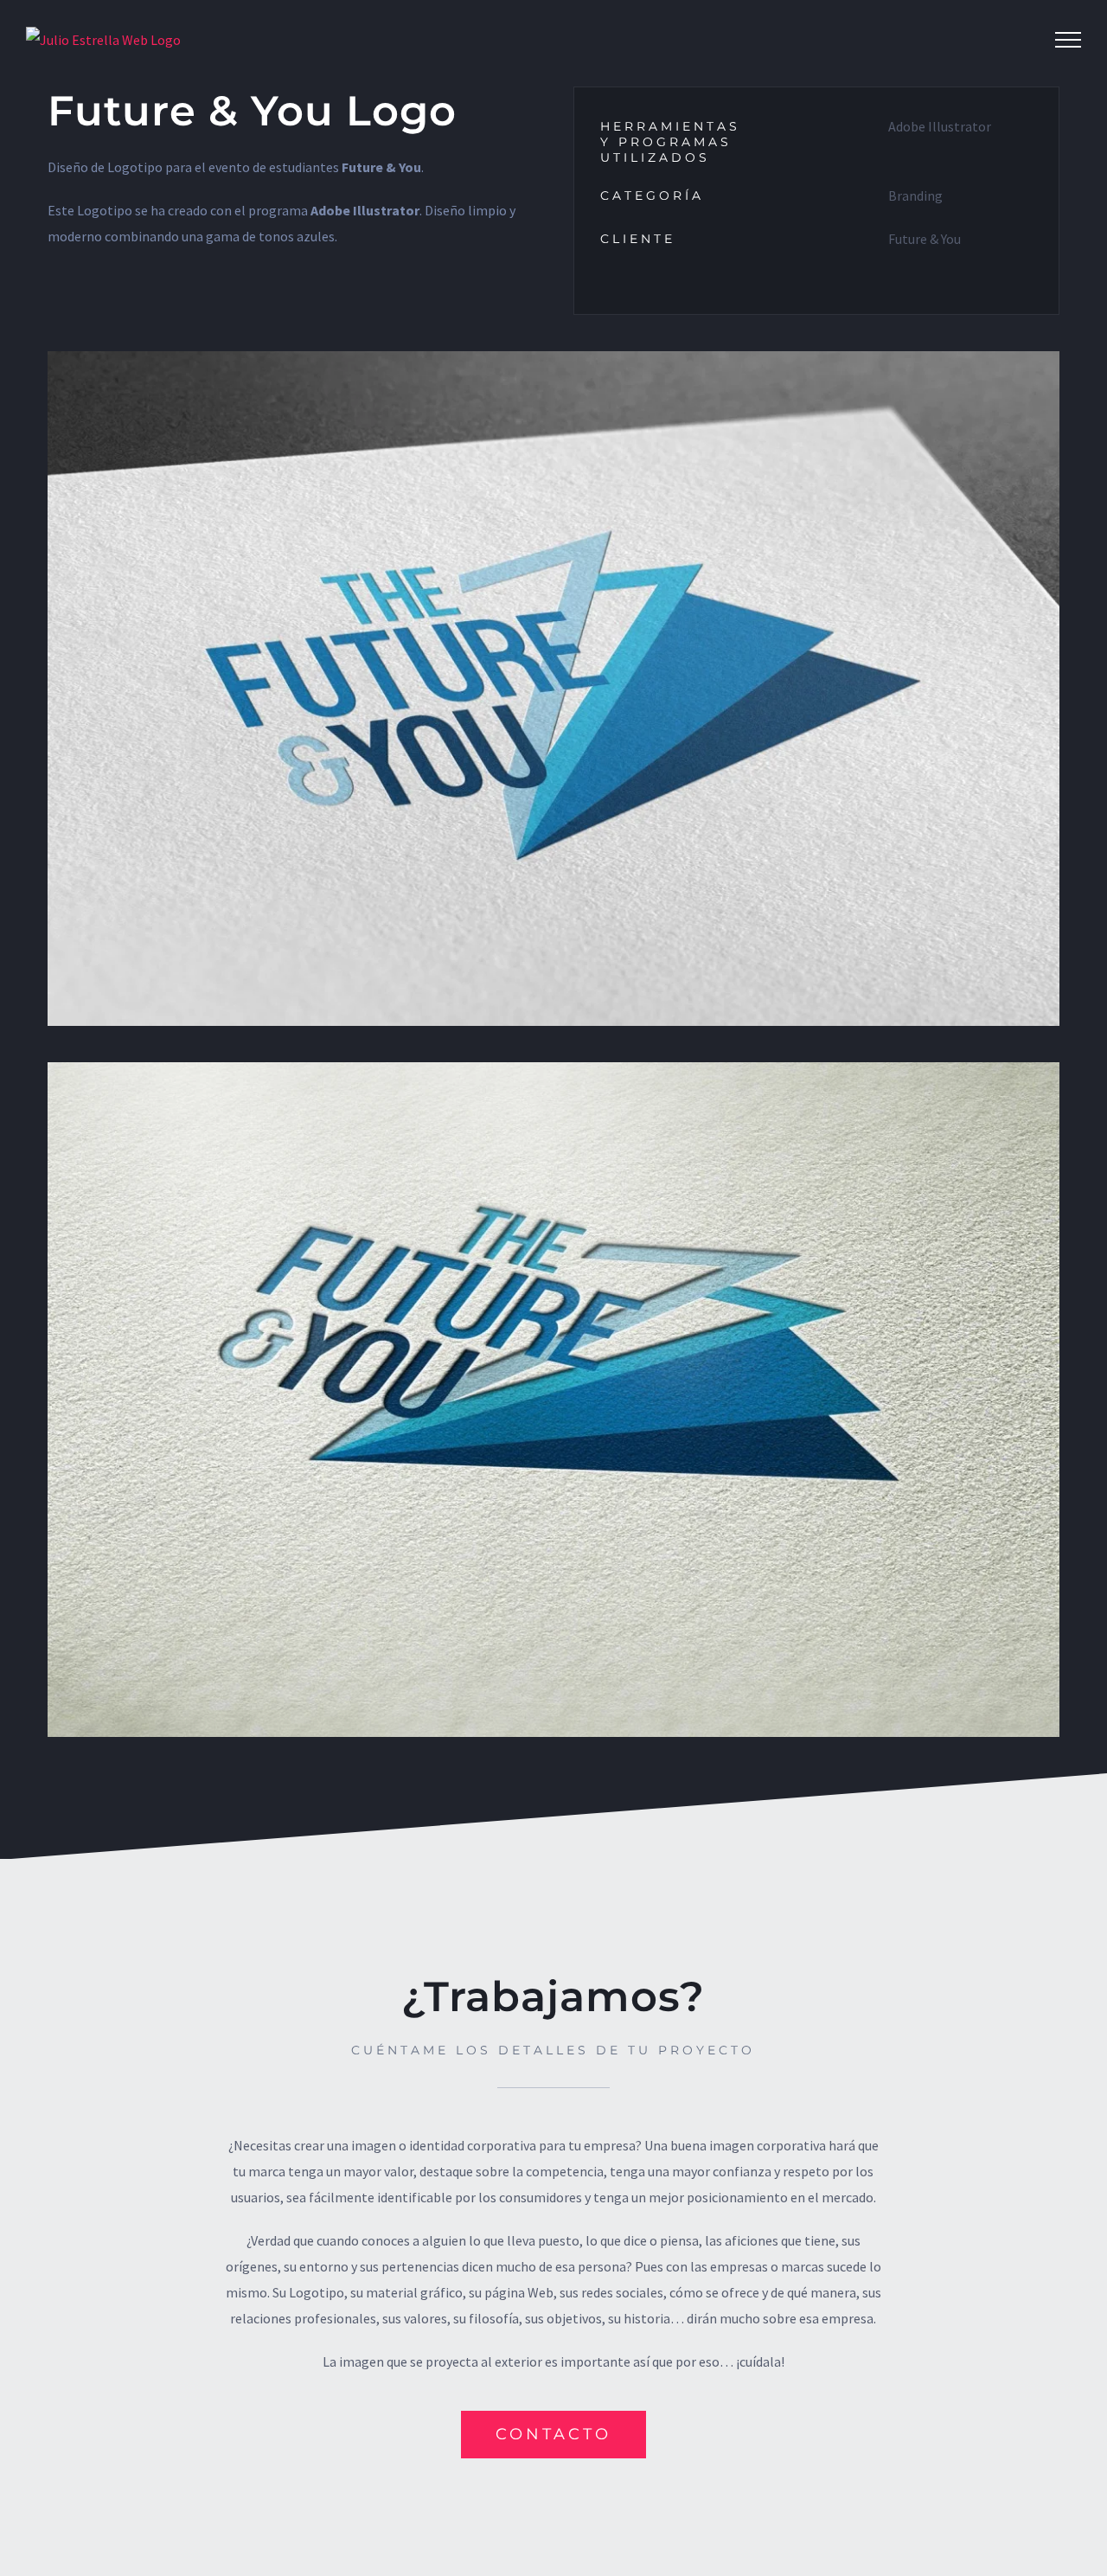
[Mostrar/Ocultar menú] (1068, 40)
